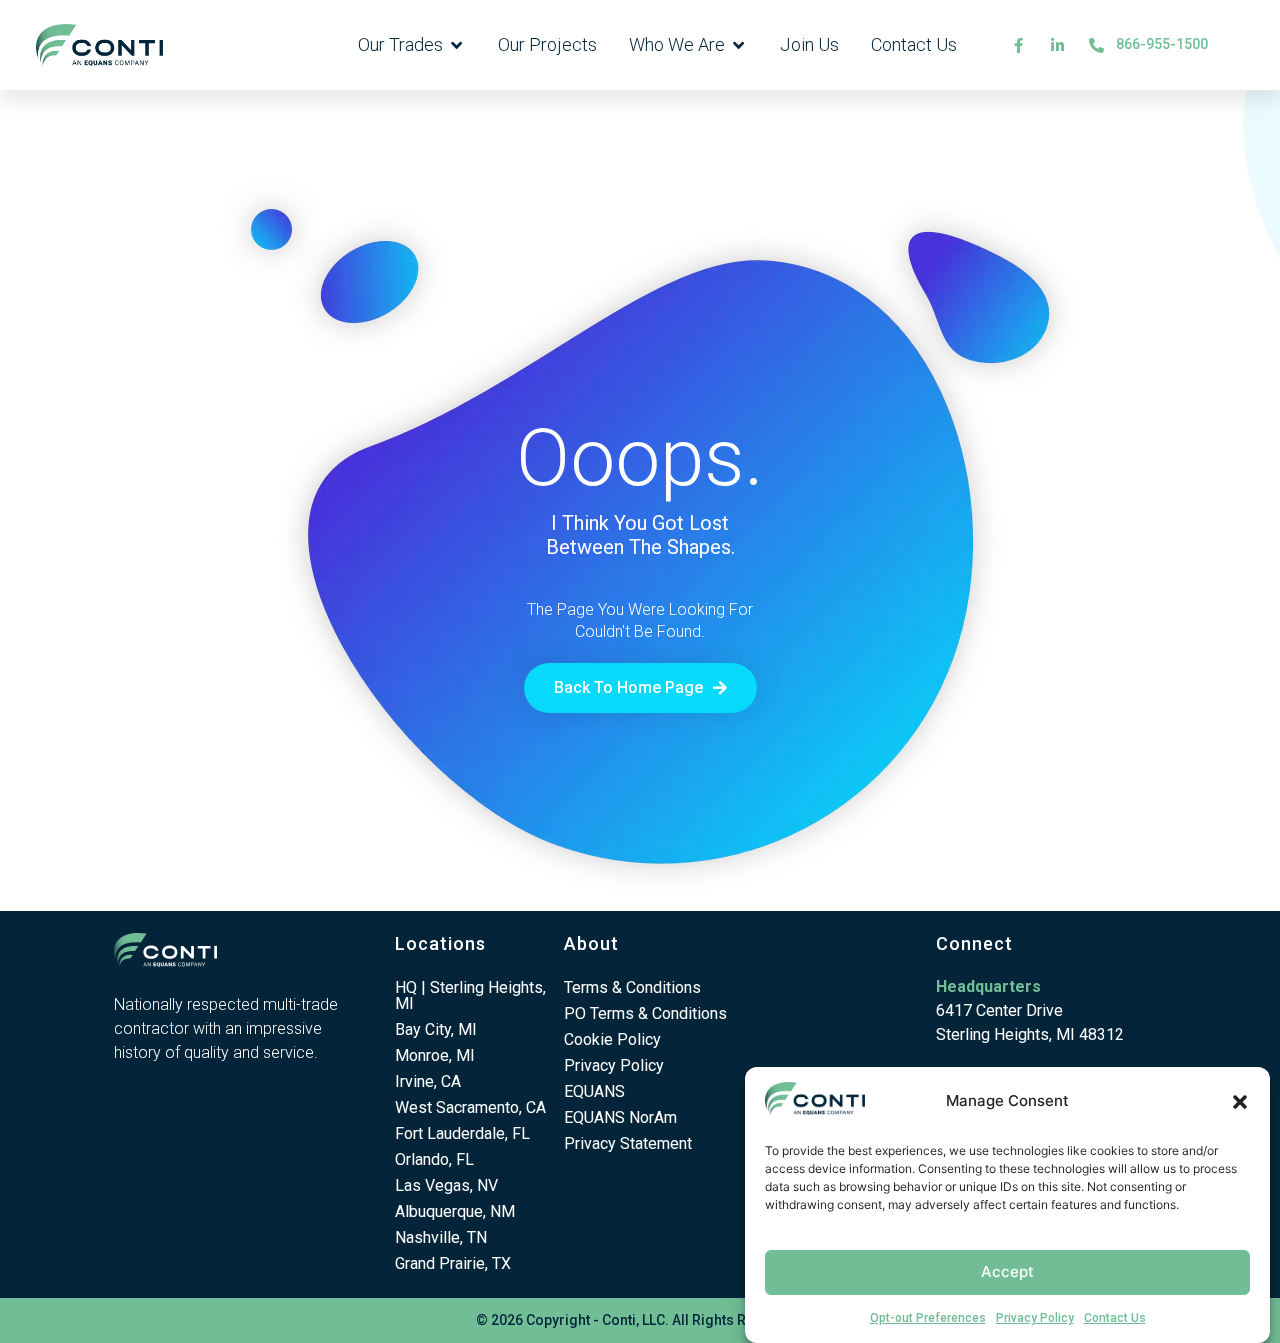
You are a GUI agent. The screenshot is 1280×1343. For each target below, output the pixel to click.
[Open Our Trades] (457, 45)
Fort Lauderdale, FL (462, 1133)
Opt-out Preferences (928, 1318)
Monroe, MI (435, 1055)
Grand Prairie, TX (453, 1263)
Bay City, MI (436, 1029)
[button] (1240, 1102)
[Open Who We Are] (739, 45)
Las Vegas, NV (446, 1185)
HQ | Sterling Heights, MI (470, 995)
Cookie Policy (612, 1039)
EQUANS (594, 1091)
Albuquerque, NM (455, 1211)
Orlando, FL (434, 1159)
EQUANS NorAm (620, 1117)
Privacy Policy (1035, 1318)
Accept (1007, 1271)
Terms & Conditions (632, 987)
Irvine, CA (428, 1081)
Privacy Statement (628, 1143)
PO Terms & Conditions (645, 1013)
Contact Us (1115, 1318)
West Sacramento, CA (470, 1107)
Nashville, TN (441, 1237)
